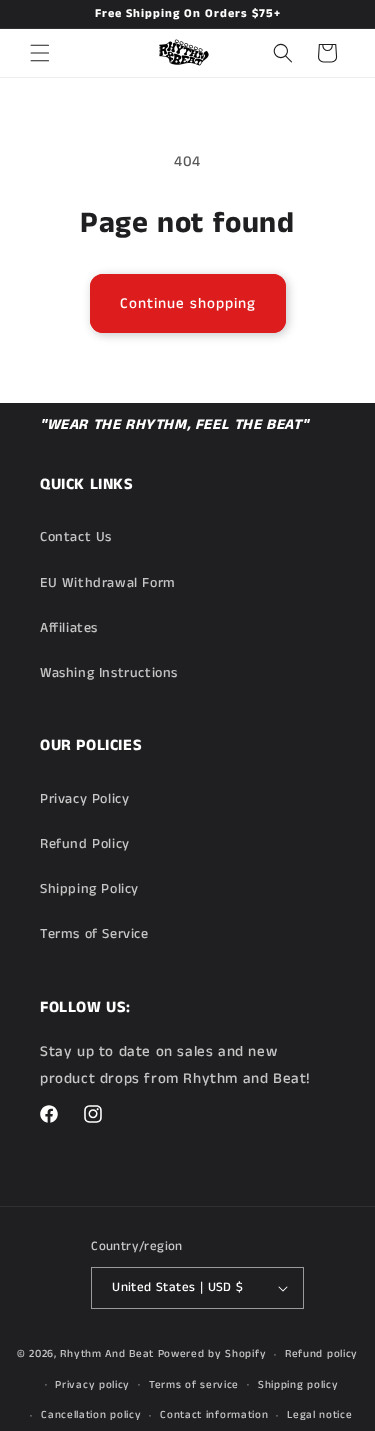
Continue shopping (188, 303)
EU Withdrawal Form (108, 583)
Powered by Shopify (212, 1354)
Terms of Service (94, 934)
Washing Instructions (109, 673)
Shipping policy (298, 1385)
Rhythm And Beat (107, 1354)
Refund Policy (85, 844)
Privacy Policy (84, 799)
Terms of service (194, 1385)
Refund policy (321, 1354)
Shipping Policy (89, 889)
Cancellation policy (91, 1415)
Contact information (214, 1415)
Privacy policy (92, 1385)
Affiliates (69, 628)
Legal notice (319, 1415)
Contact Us (76, 537)
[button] (40, 53)
